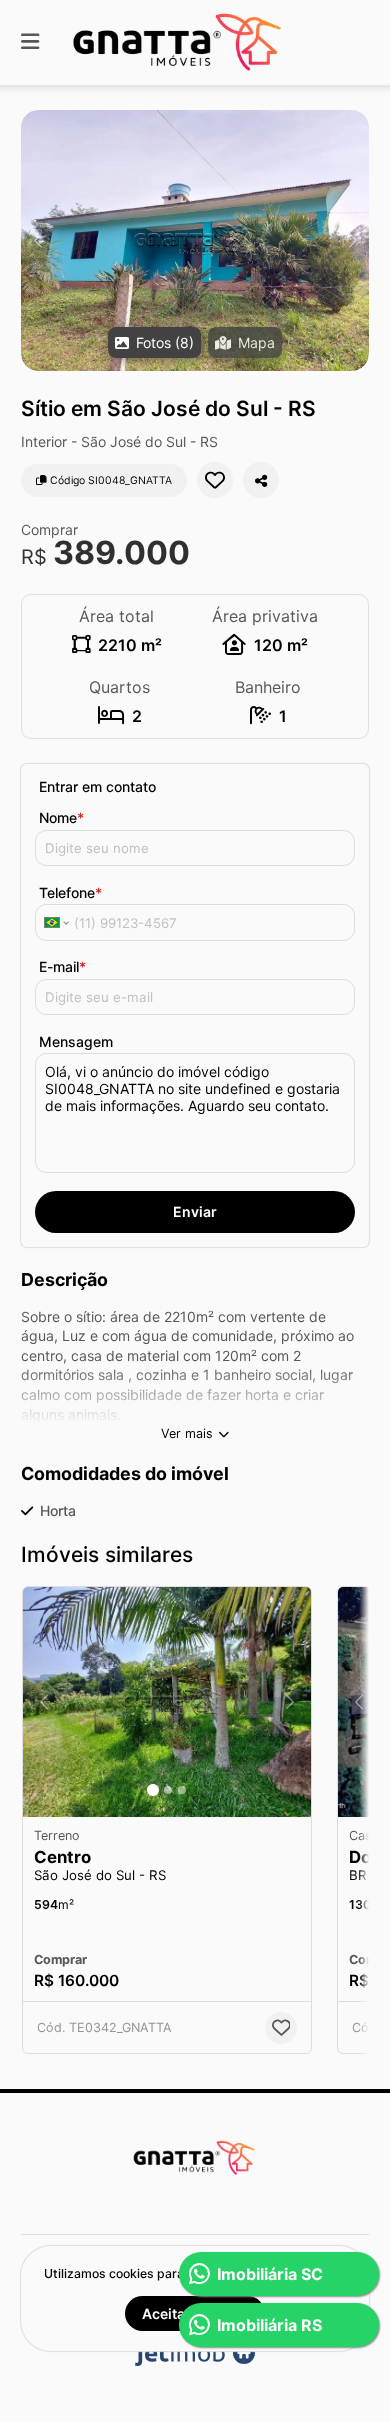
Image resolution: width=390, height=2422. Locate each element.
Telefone (70, 892)
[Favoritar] (215, 480)
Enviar (195, 1211)
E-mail (62, 966)
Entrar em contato (97, 786)
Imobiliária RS (269, 2325)
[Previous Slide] (37, 240)
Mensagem (76, 1041)
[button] (195, 240)
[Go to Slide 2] (168, 1790)
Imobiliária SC (270, 2274)
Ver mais (187, 1433)
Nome (61, 817)
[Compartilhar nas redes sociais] (261, 480)
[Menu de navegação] (30, 42)
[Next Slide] (352, 240)
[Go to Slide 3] (182, 1790)
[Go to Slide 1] (153, 1790)
